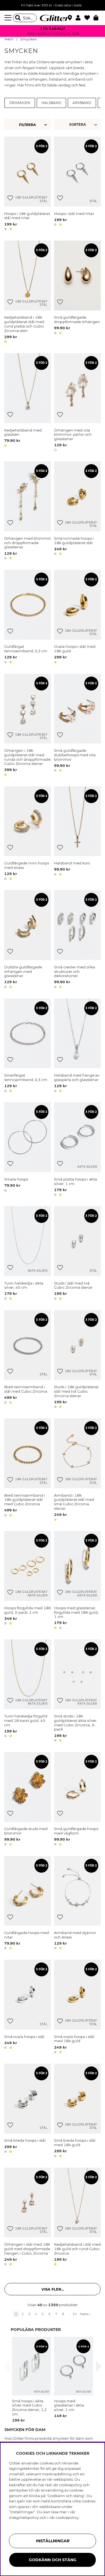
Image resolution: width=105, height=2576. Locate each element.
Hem (9, 39)
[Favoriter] (89, 18)
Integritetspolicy (24, 2517)
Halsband (51, 103)
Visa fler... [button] (53, 2289)
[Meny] (9, 18)
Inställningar (53, 2541)
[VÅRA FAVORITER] (79, 125)
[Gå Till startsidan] (53, 18)
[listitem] (32, 2380)
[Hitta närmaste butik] (71, 18)
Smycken (29, 39)
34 (75, 2314)
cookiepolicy (67, 2517)
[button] (80, 18)
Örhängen (20, 103)
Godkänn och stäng (53, 2560)
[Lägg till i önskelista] (10, 198)
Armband (82, 103)
